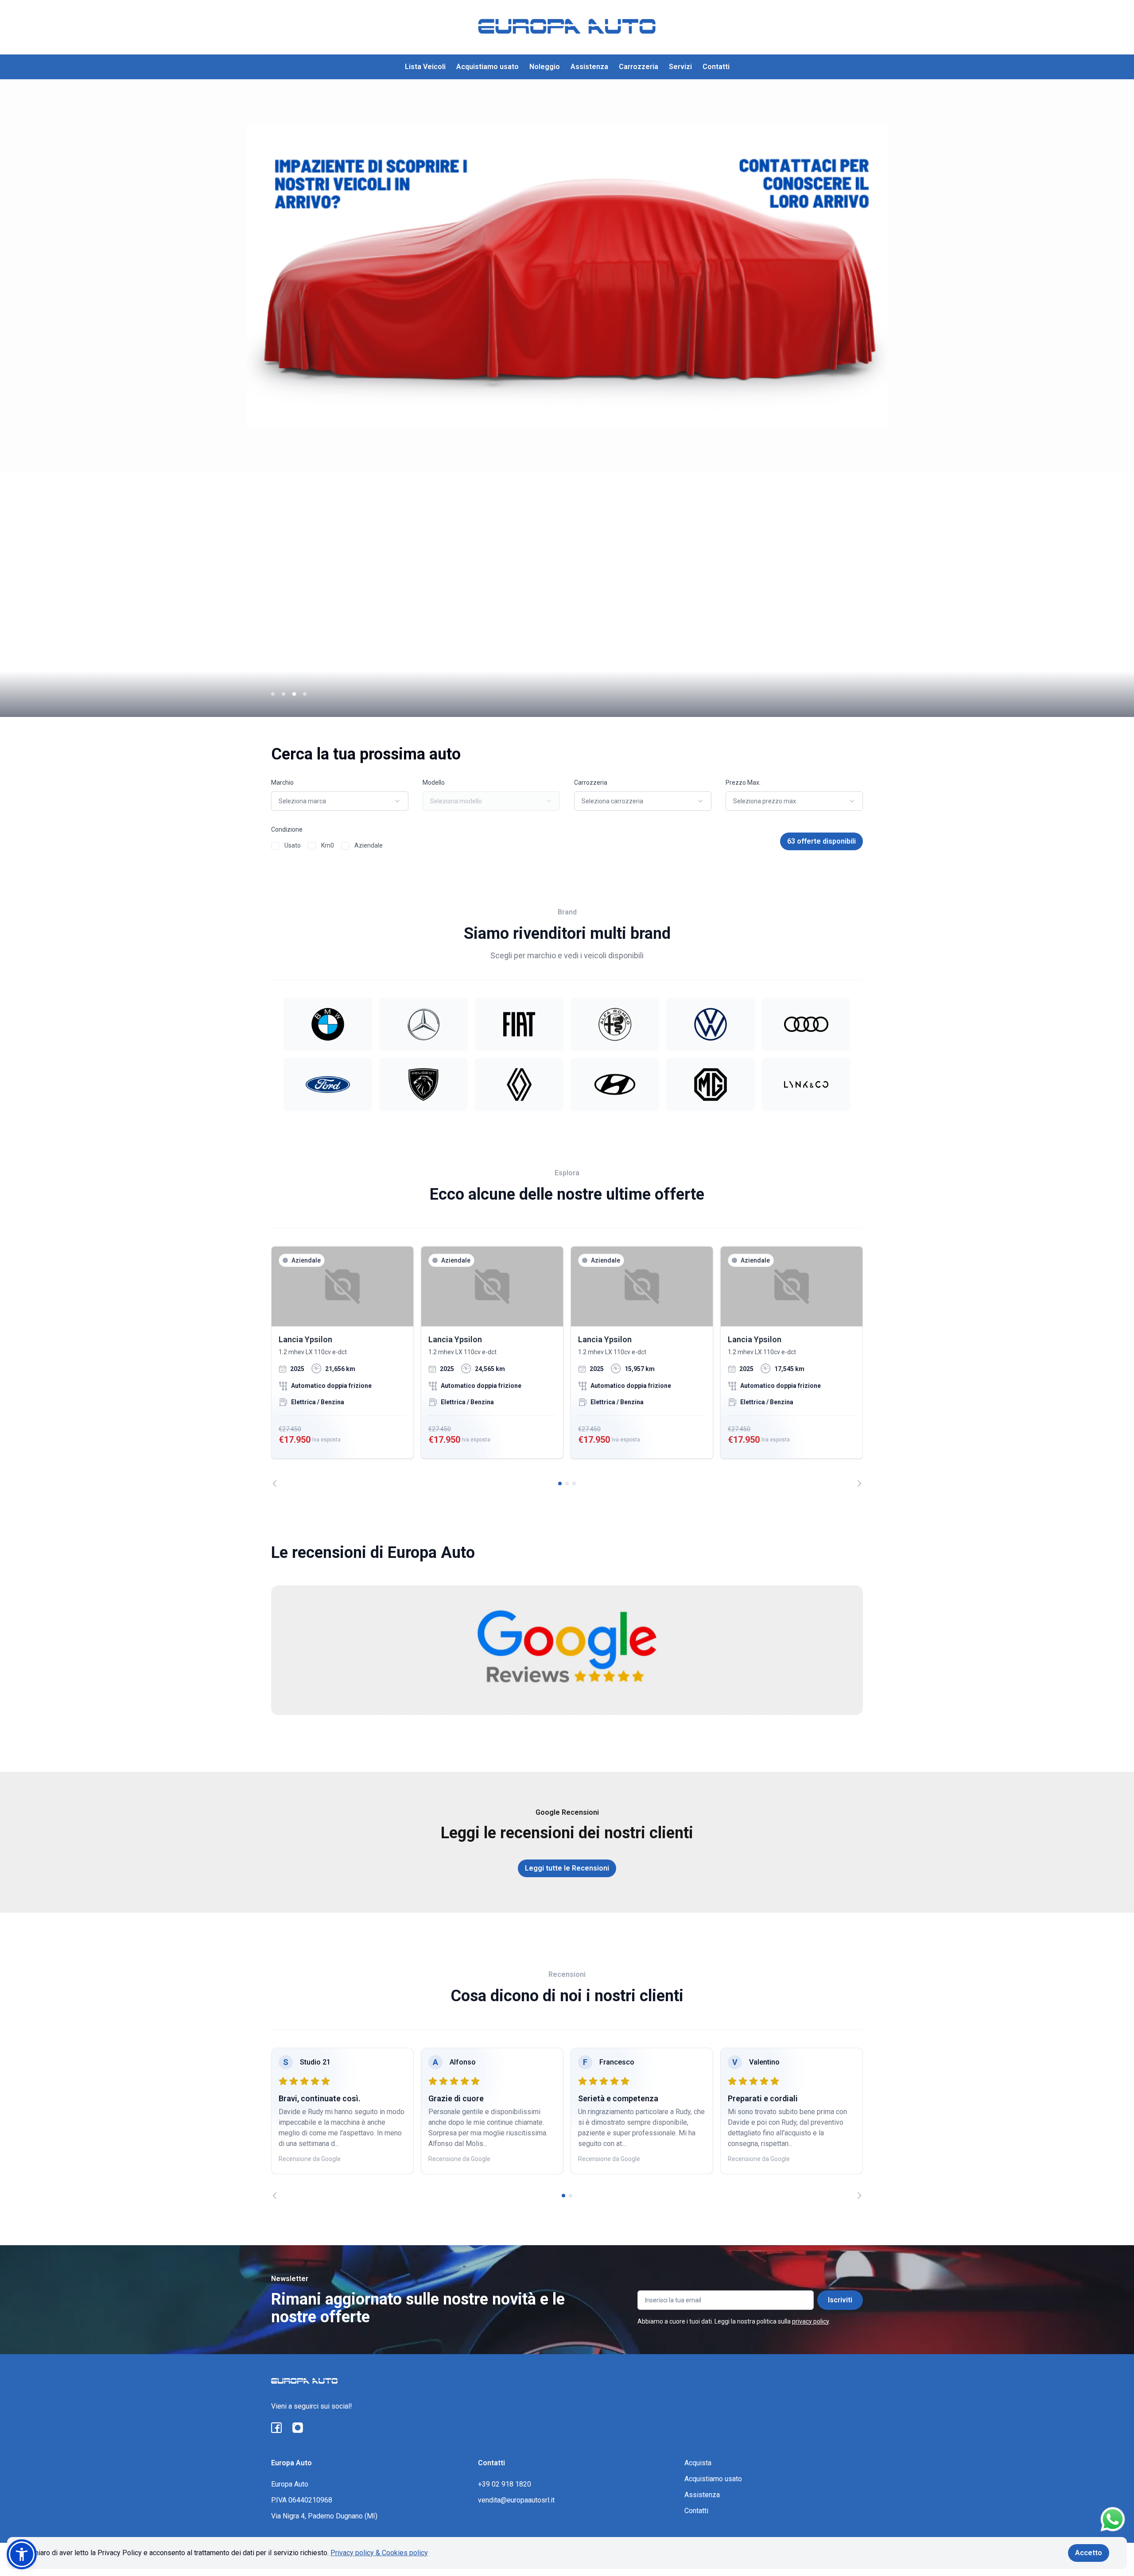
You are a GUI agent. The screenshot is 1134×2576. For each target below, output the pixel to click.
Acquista (698, 2463)
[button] (22, 2554)
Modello (434, 782)
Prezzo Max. (743, 782)
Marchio (282, 782)
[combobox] (340, 801)
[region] (567, 1367)
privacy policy (810, 2321)
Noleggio (545, 67)
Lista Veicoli (425, 67)
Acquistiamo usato (487, 67)
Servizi (680, 67)
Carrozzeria (639, 67)
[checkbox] (275, 846)
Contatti (716, 67)
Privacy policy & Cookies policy (379, 2553)
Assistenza (589, 67)
